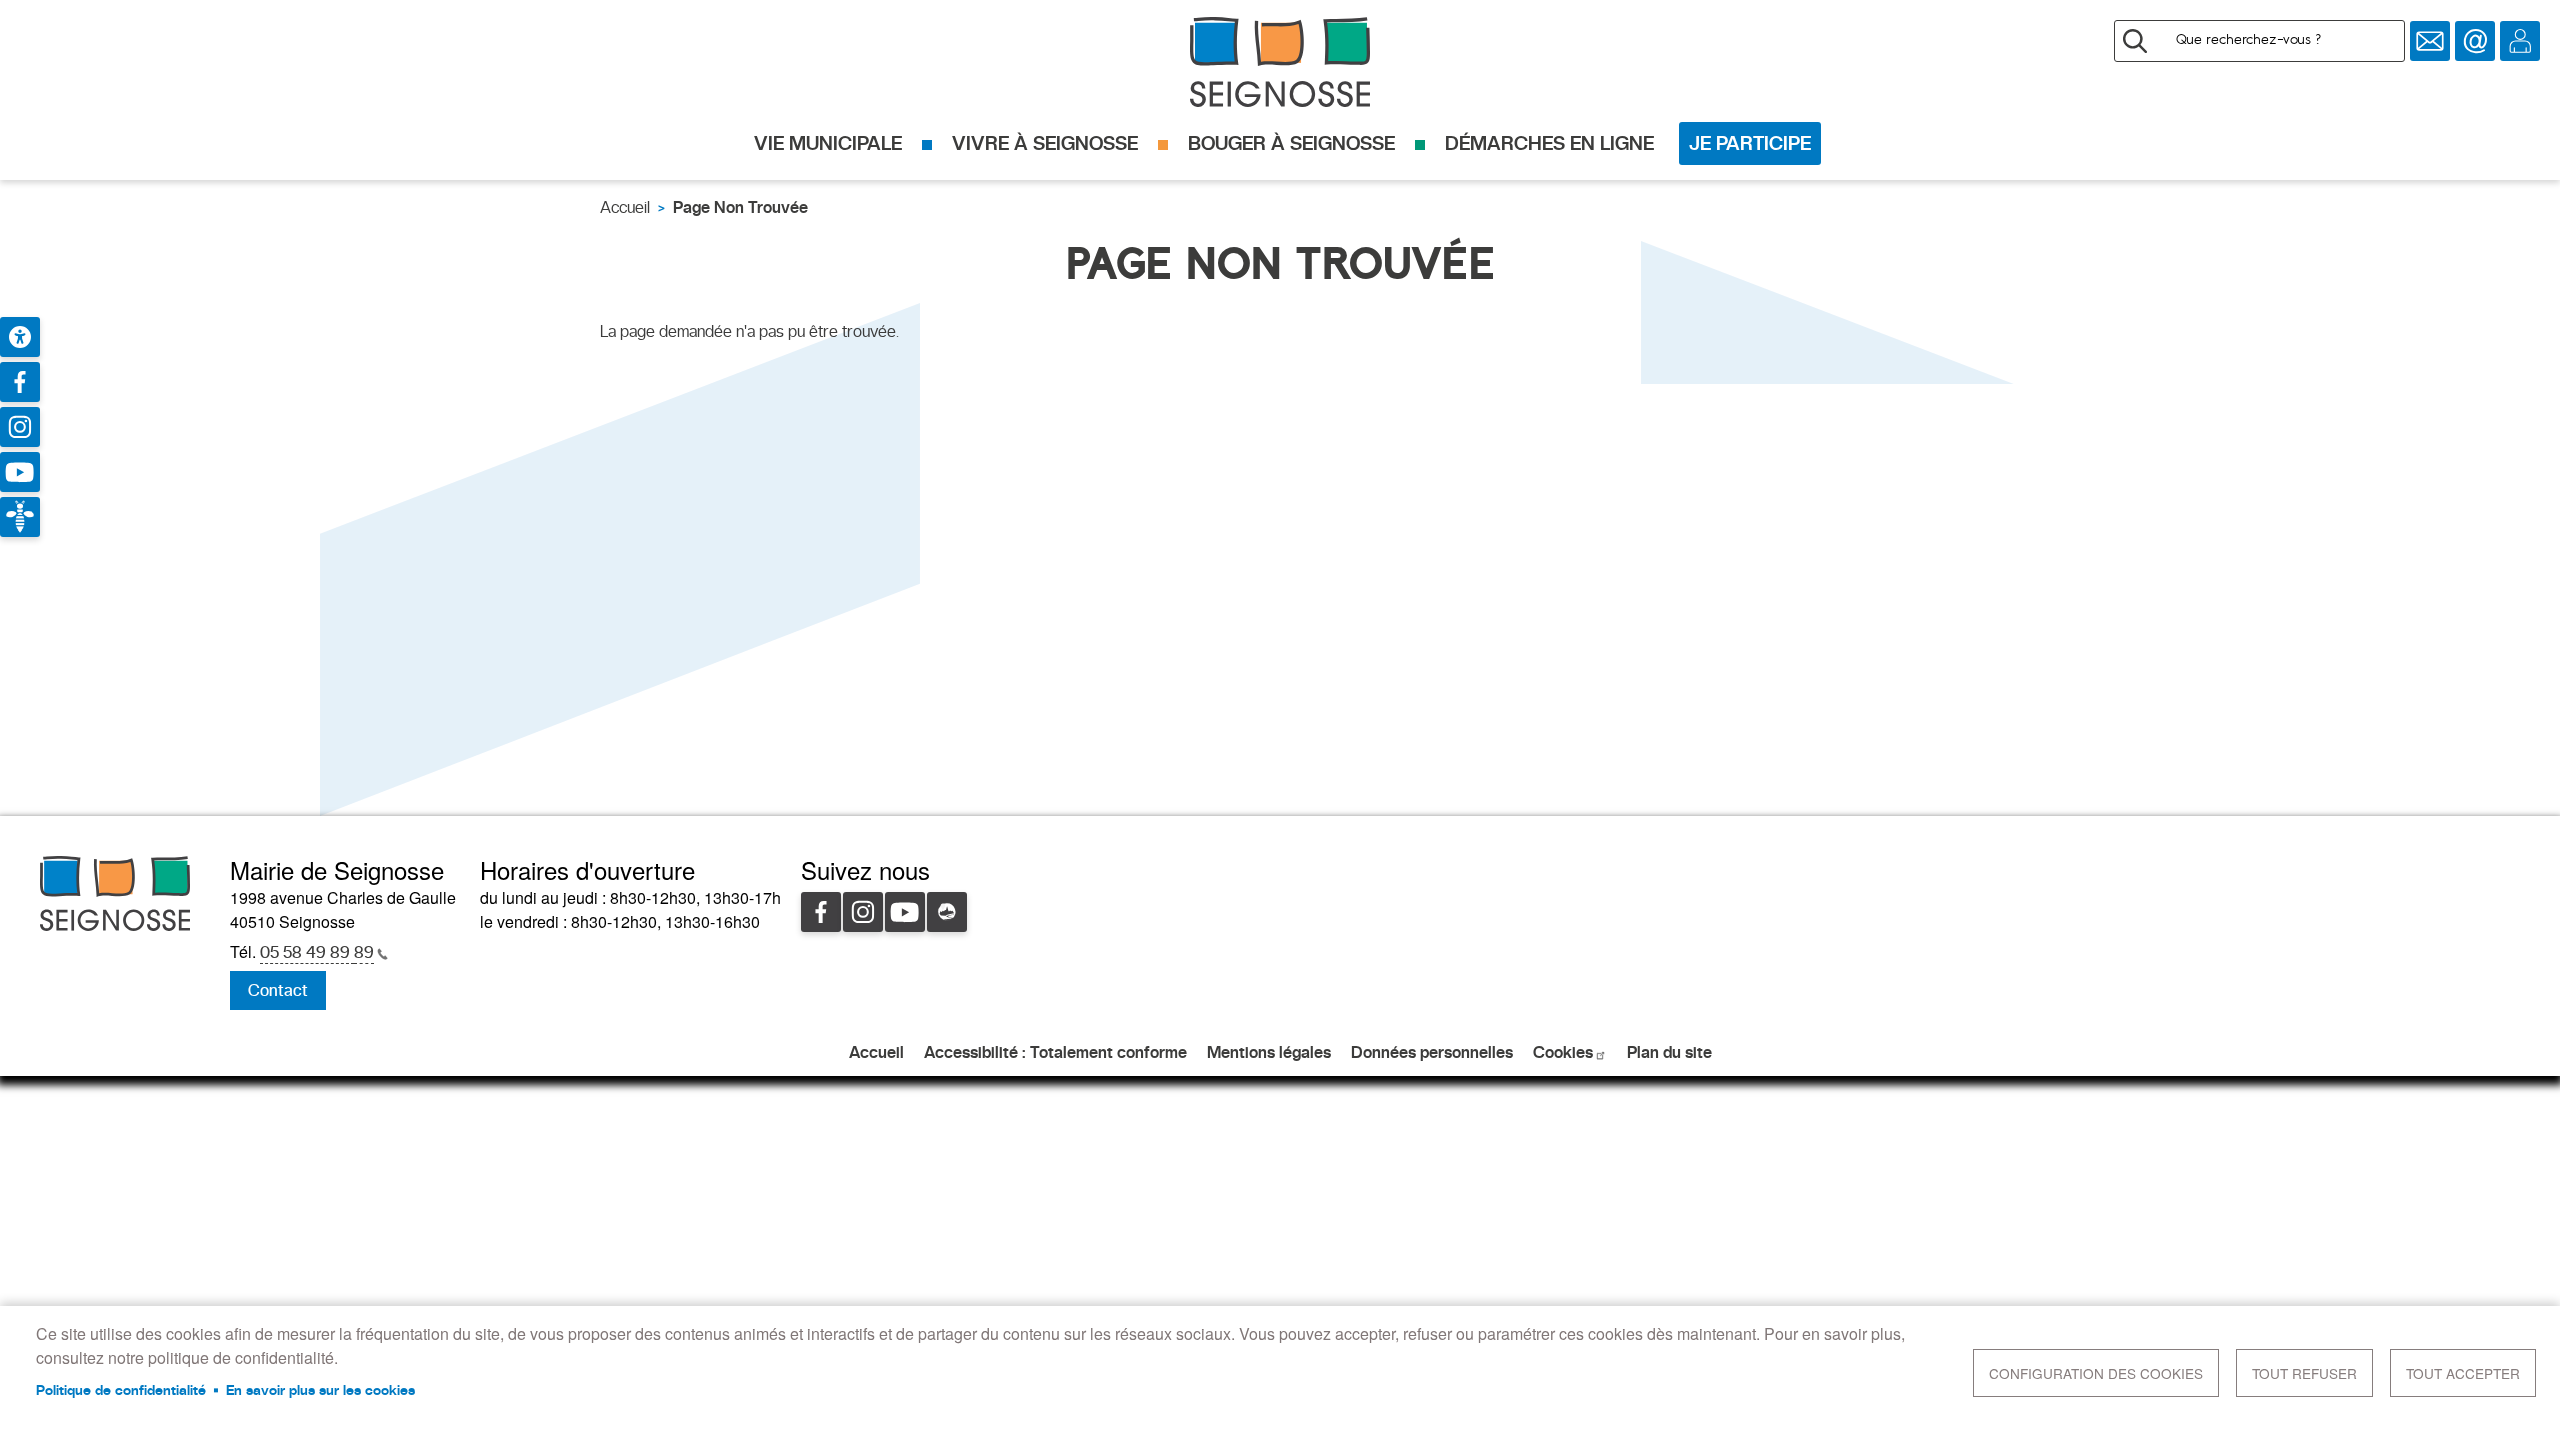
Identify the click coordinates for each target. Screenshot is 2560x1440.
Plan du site (1669, 1052)
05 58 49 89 (317, 952)
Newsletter (2430, 41)
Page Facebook (20, 382)
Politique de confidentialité (121, 1390)
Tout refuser (2304, 1373)
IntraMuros (947, 912)
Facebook (821, 912)
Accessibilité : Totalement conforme (1055, 1052)
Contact (2475, 41)
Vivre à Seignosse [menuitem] (1045, 143)
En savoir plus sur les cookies (320, 1390)
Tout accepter (2463, 1373)
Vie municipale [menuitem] (828, 143)
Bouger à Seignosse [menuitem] (1291, 143)
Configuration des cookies (2096, 1373)
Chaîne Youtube (20, 472)
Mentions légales (1269, 1052)
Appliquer (2135, 41)
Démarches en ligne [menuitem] (1549, 143)
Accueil (625, 207)
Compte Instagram (20, 427)
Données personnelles (1432, 1052)
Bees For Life (20, 517)
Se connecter (2520, 41)
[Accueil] (1280, 62)
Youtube (905, 912)
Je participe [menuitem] (1750, 143)
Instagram (863, 912)
